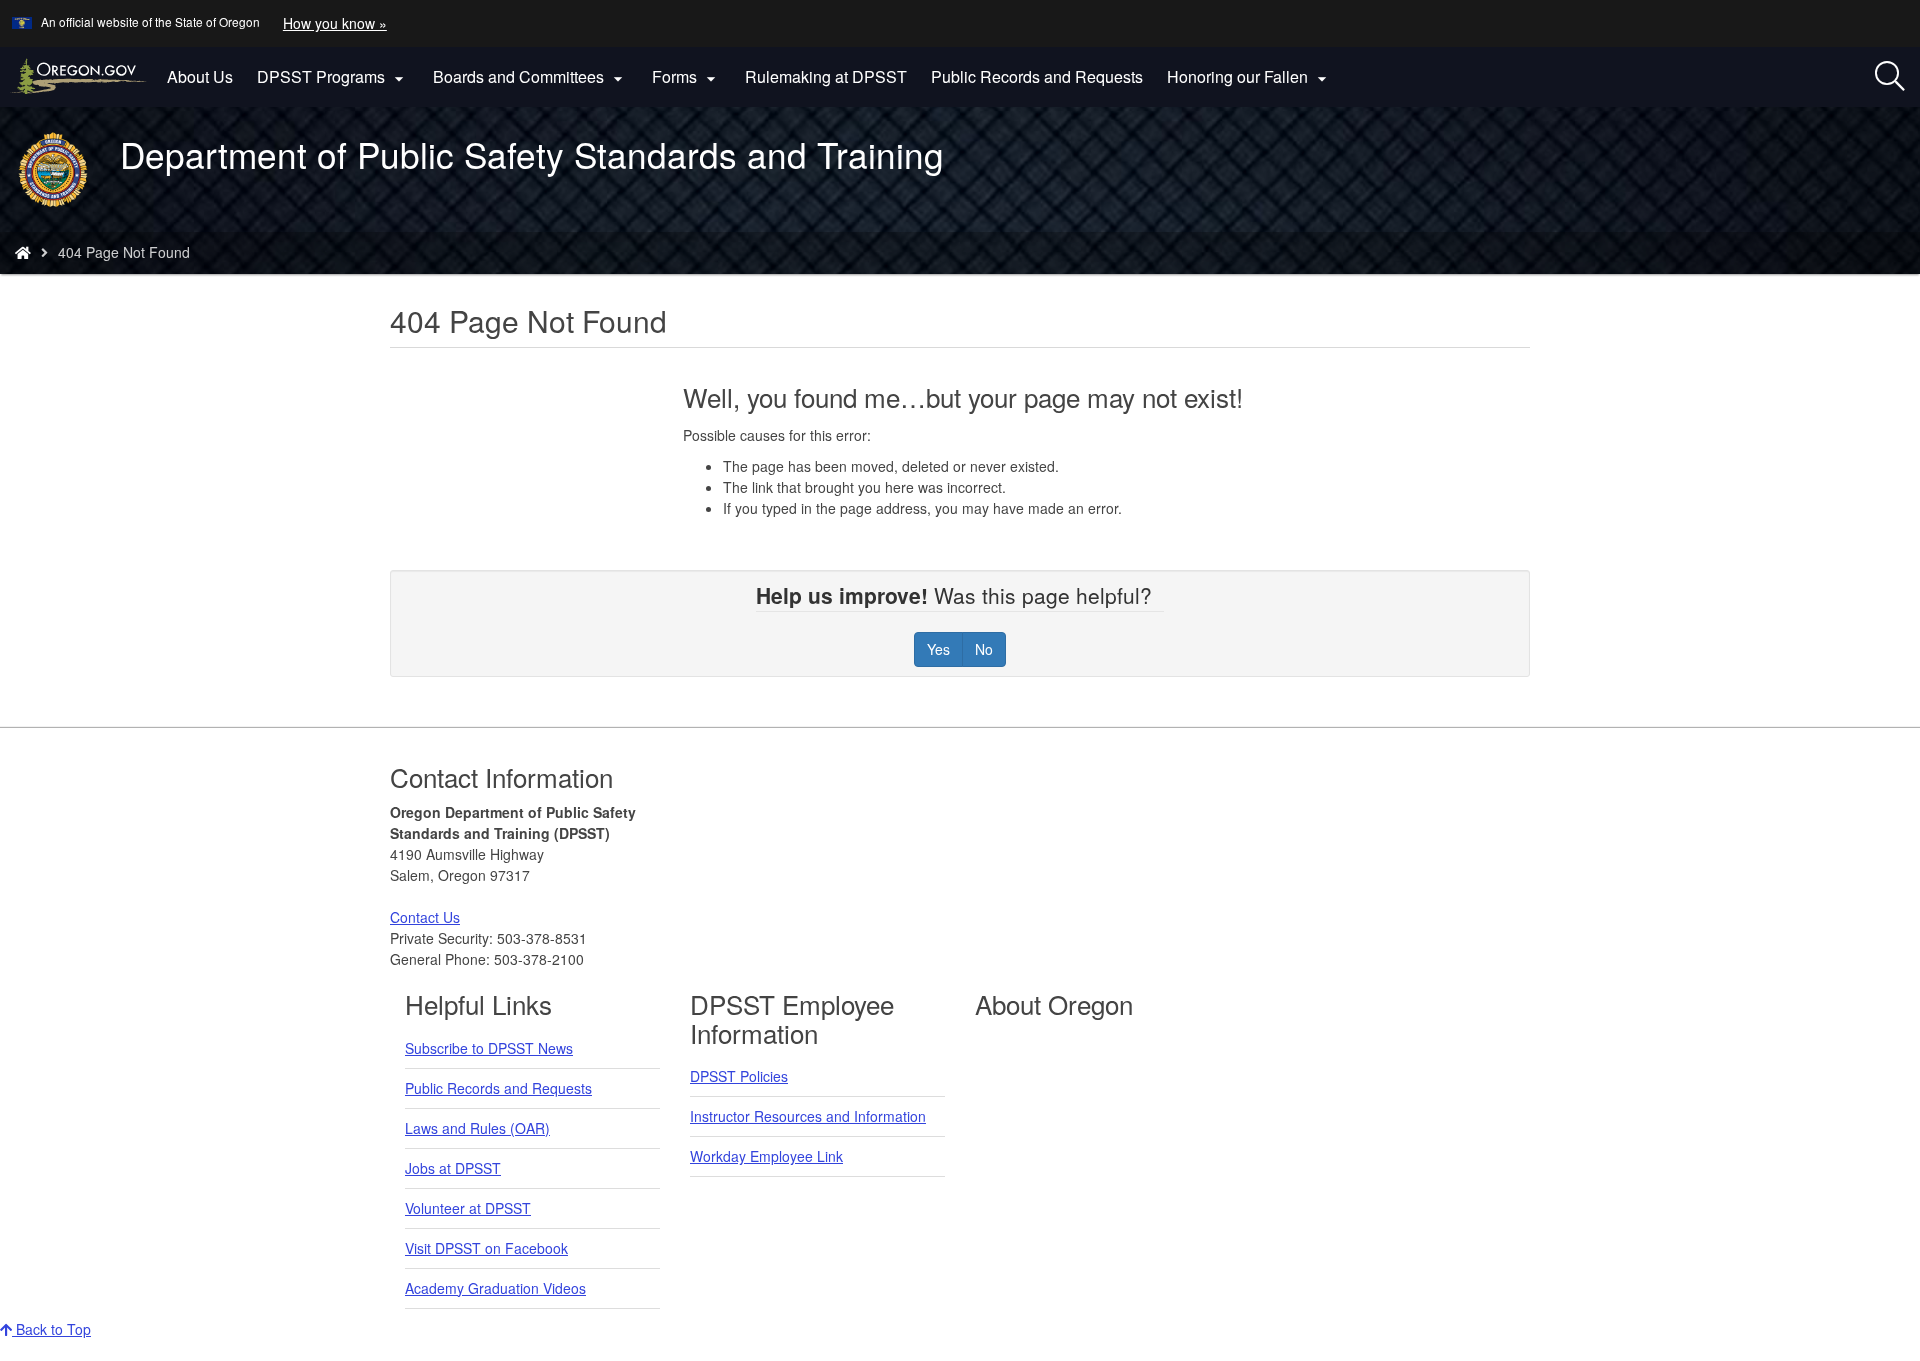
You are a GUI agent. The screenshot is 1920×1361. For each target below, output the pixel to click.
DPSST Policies (739, 1076)
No (984, 649)
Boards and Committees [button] (530, 77)
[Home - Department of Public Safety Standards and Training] (23, 252)
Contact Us (425, 917)
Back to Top (51, 1329)
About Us (200, 76)
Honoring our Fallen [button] (1249, 77)
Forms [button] (686, 77)
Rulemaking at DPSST (826, 76)
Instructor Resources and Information (808, 1116)
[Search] (1890, 77)
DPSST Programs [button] (333, 77)
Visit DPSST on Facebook (486, 1248)
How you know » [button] (335, 23)
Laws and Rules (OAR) (477, 1128)
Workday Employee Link (766, 1156)
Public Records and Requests (1037, 76)
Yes (938, 649)
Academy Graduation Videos (495, 1288)
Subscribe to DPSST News (489, 1048)
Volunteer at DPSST (468, 1208)
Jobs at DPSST (453, 1168)
